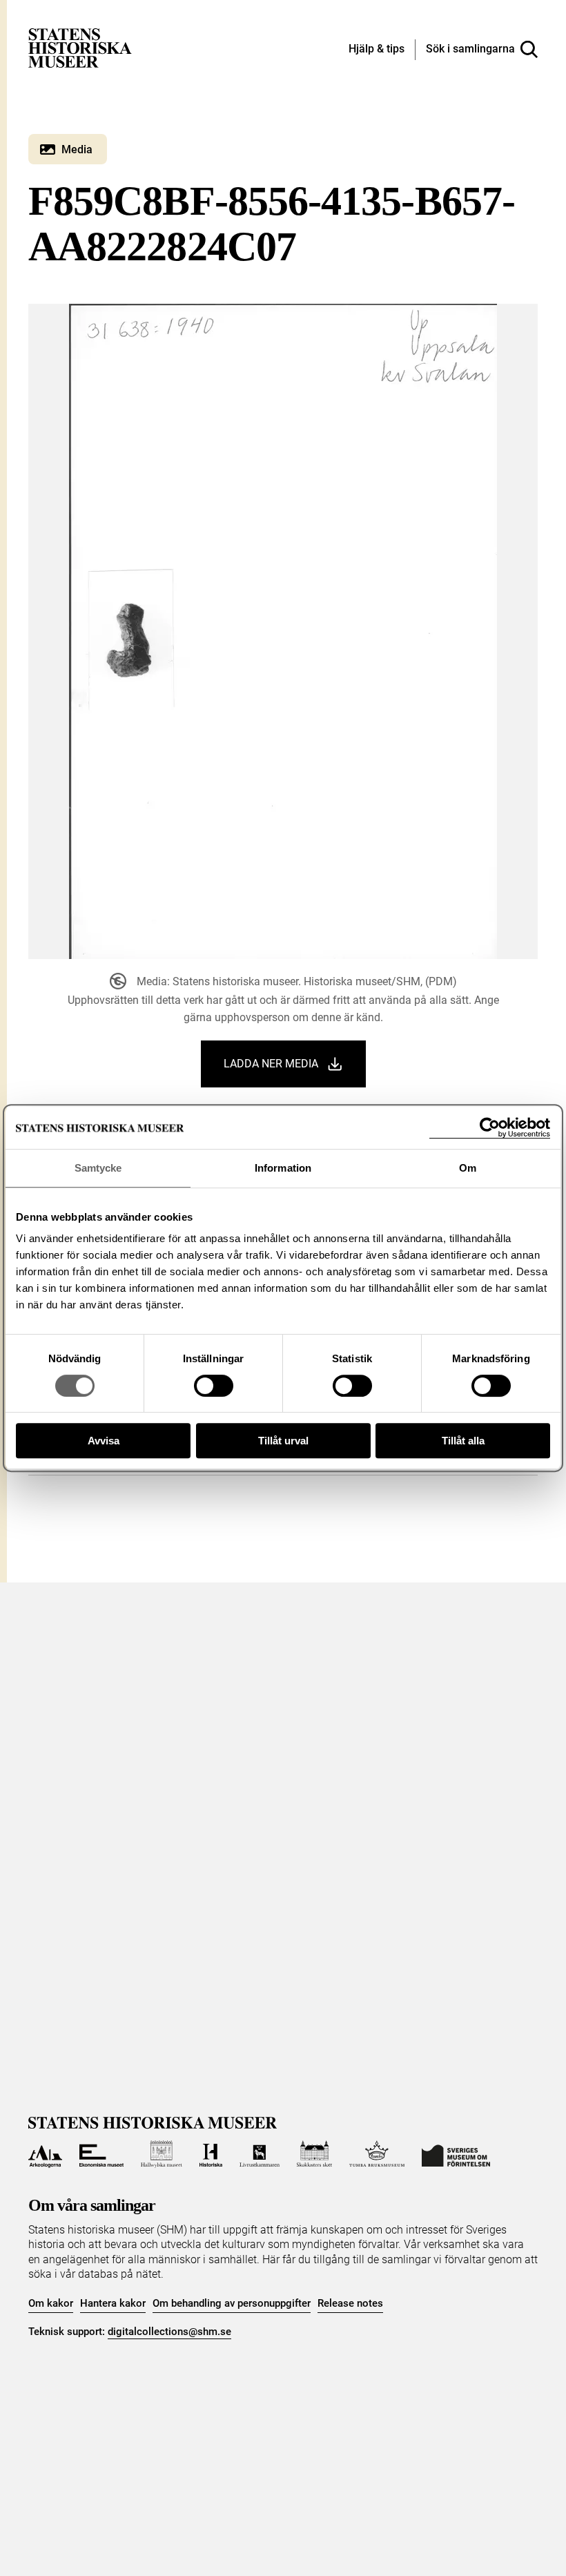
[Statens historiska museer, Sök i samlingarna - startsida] (80, 47)
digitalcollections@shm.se (169, 2332)
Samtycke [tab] (98, 1168)
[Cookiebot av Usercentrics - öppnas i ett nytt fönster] (490, 1128)
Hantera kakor (113, 2303)
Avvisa (104, 1441)
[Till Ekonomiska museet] (101, 2154)
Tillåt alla (463, 1441)
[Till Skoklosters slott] (315, 2154)
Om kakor (51, 2303)
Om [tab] (468, 1168)
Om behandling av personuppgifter (232, 2303)
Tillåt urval (283, 1441)
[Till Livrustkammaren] (260, 2154)
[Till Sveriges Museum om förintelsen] (456, 2154)
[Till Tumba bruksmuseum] (377, 2154)
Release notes (350, 2303)
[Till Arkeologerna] (45, 2154)
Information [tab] (283, 1168)
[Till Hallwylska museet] (161, 2154)
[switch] (214, 1386)
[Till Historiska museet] (211, 2154)
